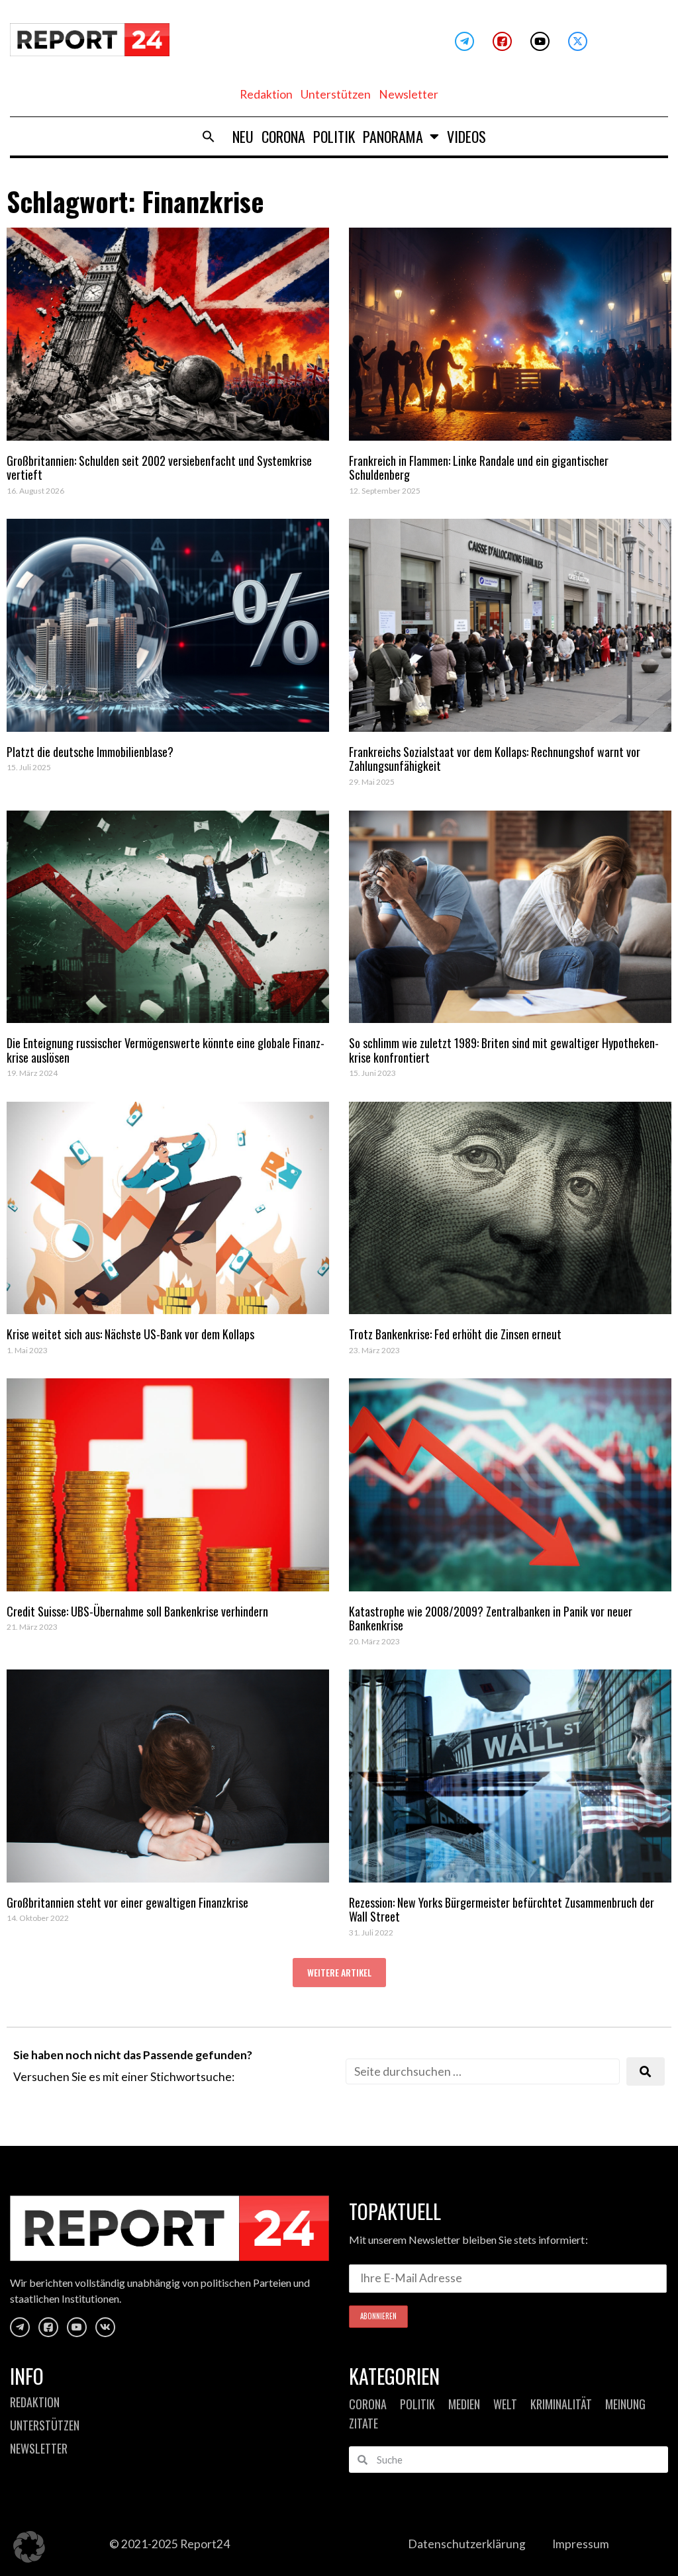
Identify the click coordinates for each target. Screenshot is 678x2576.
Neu (243, 136)
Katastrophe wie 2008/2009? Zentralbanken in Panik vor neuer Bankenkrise (491, 1619)
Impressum (581, 2544)
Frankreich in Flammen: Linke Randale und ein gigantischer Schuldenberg (479, 468)
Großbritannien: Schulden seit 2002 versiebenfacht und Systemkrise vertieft (159, 468)
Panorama (393, 136)
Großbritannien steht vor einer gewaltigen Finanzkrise (127, 1902)
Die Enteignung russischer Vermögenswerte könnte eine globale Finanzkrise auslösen (166, 1050)
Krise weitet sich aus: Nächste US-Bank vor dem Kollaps (130, 1334)
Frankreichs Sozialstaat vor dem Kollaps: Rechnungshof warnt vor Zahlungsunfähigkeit (495, 759)
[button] (209, 136)
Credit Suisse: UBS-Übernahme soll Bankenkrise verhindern (137, 1611)
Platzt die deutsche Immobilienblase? (90, 752)
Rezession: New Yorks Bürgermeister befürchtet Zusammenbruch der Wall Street (502, 1910)
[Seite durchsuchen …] (483, 2071)
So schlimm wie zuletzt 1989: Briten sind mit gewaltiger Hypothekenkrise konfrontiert (504, 1050)
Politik (334, 136)
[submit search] (646, 2071)
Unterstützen (336, 94)
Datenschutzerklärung (467, 2544)
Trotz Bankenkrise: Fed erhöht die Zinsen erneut (455, 1334)
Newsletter (409, 94)
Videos (466, 136)
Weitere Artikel (339, 1972)
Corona (283, 136)
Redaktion (266, 94)
